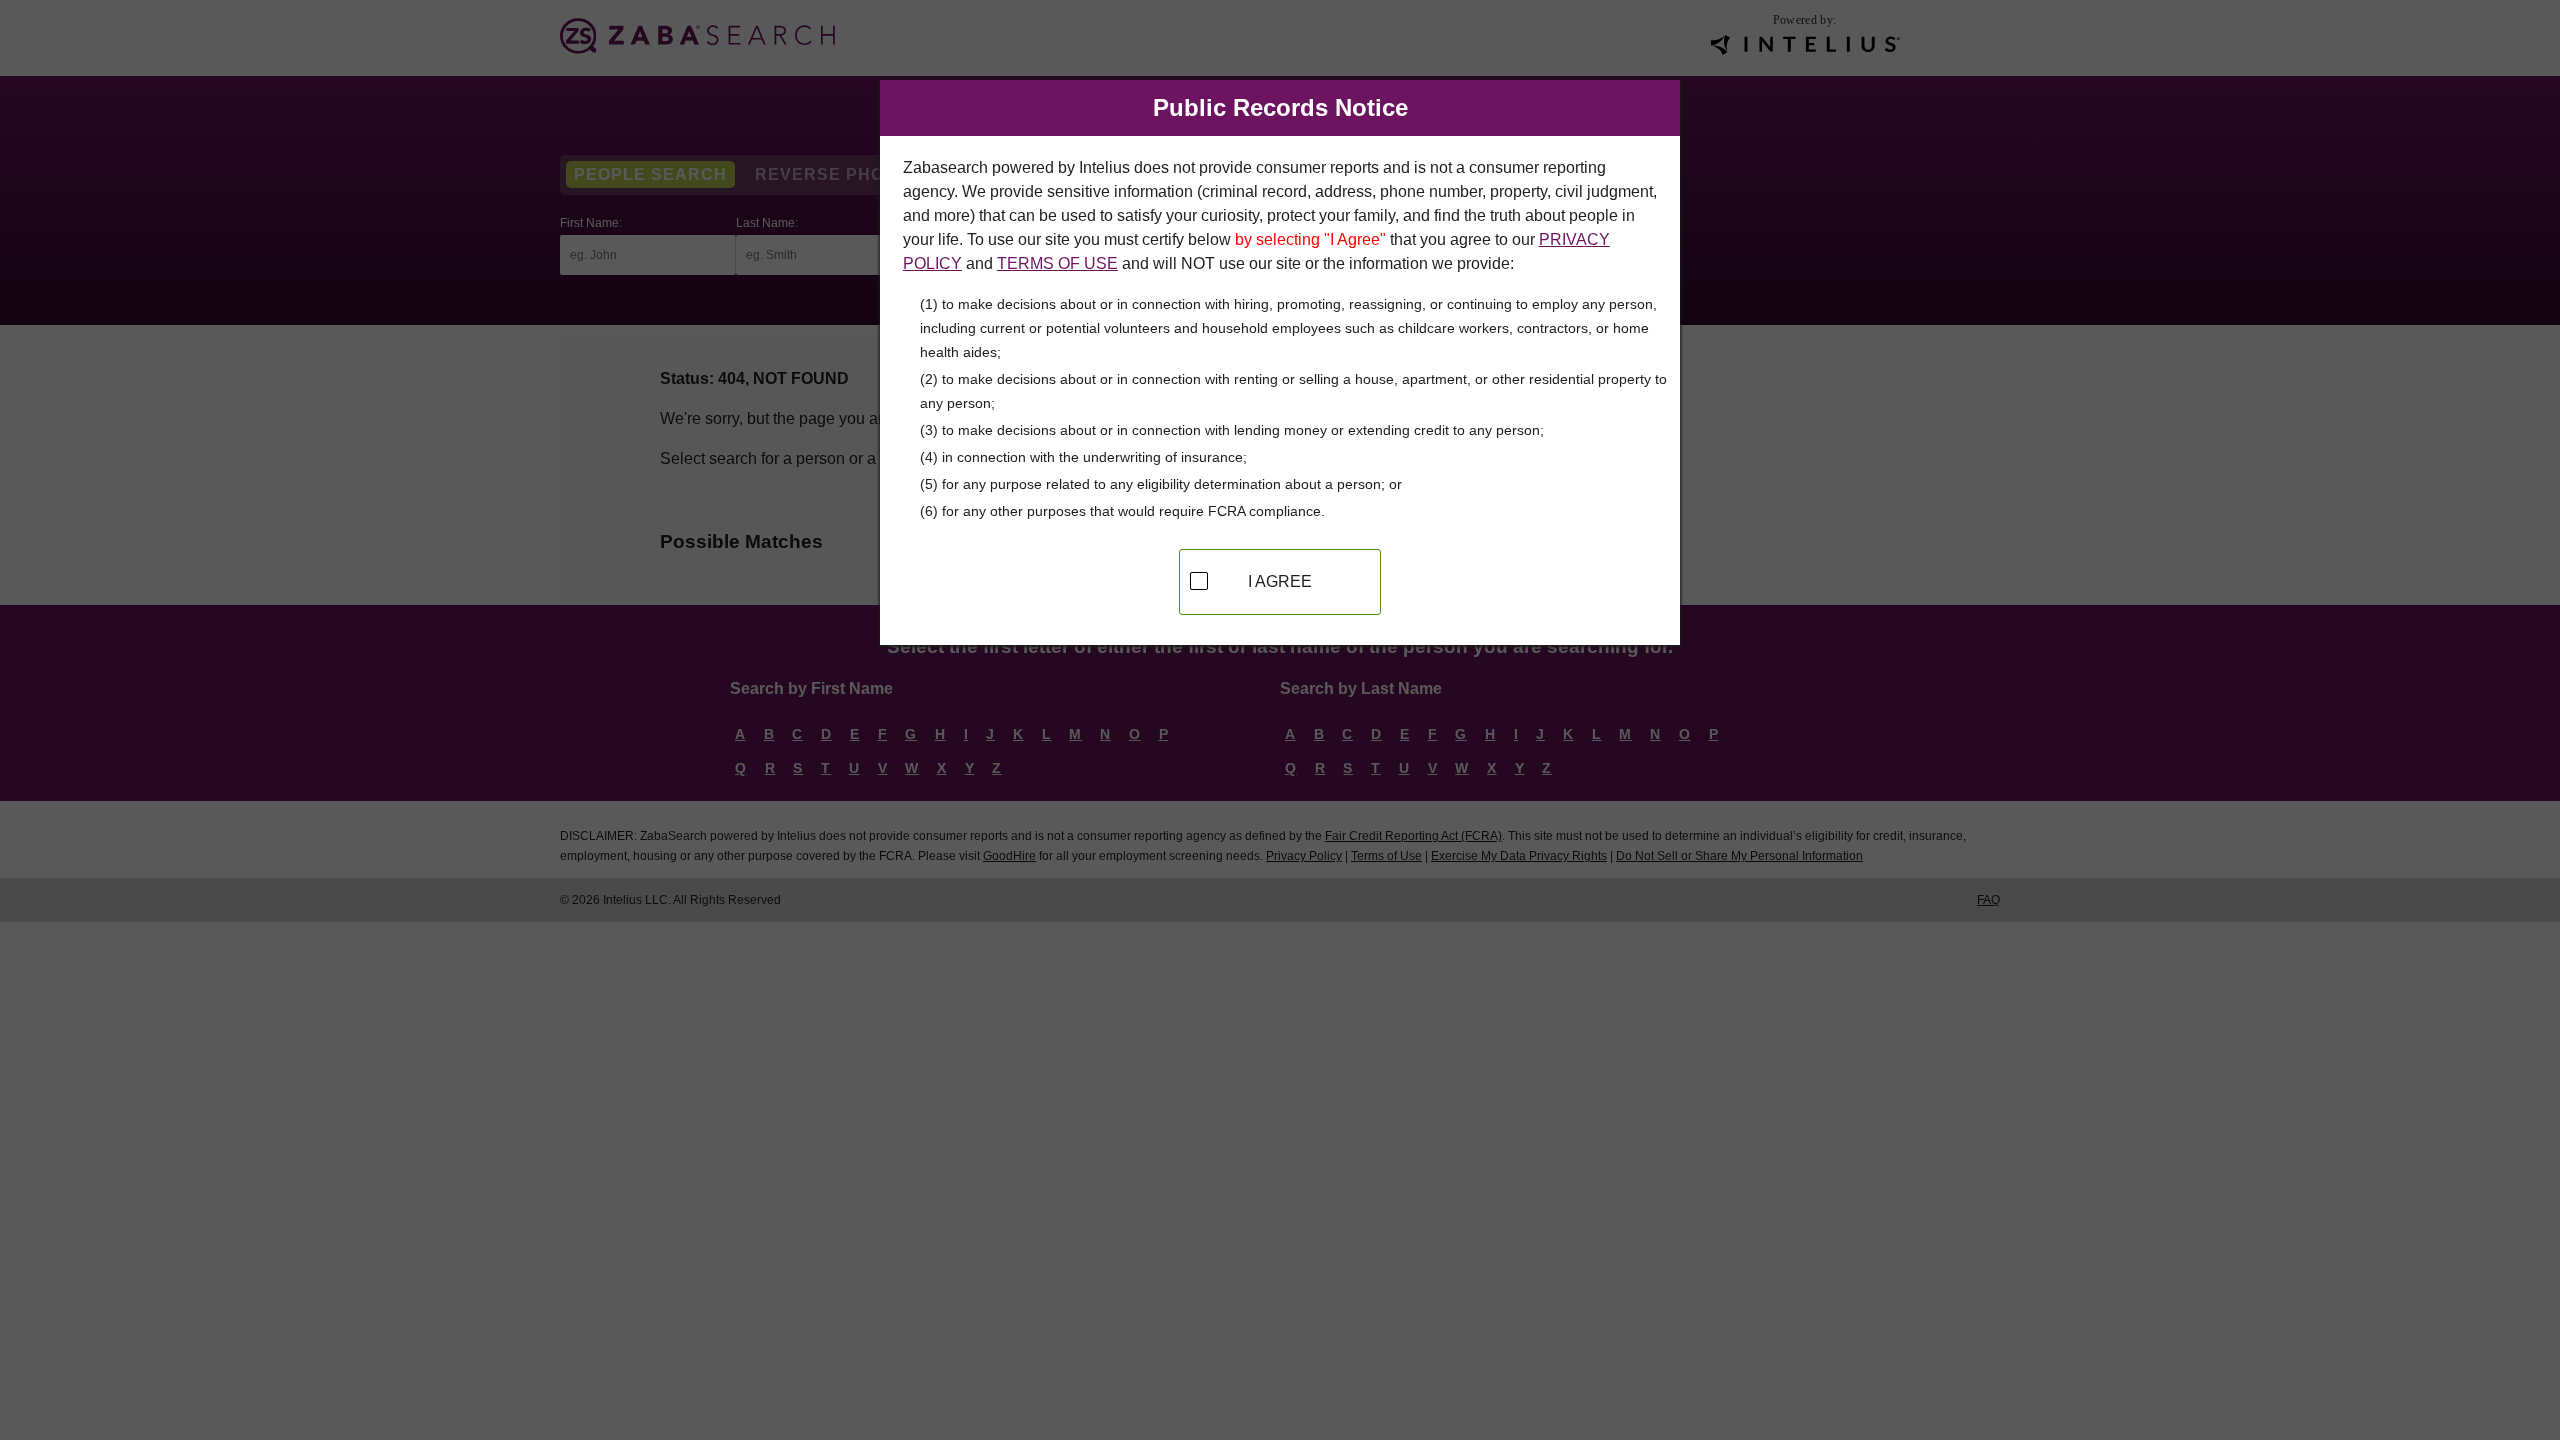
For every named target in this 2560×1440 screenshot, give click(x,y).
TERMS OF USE (1057, 263)
